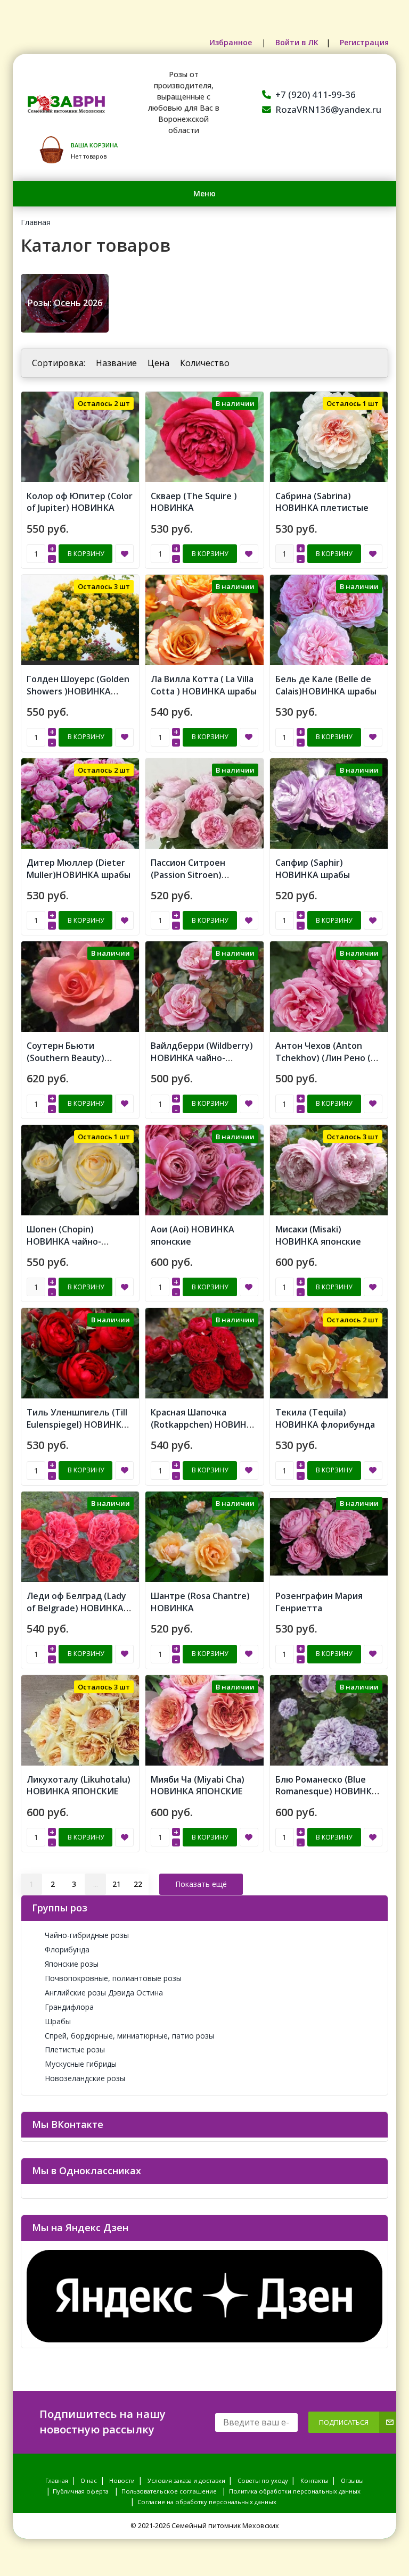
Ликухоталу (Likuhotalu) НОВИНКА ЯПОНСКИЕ (79, 1786)
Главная (36, 222)
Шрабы (58, 2021)
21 (117, 1884)
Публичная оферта (81, 2491)
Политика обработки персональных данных (295, 2491)
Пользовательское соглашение (169, 2491)
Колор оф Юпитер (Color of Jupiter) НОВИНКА (80, 502)
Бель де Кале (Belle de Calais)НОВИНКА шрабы (326, 685)
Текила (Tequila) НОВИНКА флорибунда (325, 1418)
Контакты (314, 2480)
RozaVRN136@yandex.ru (328, 109)
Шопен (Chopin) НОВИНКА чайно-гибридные (64, 1241)
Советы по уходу (263, 2480)
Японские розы (72, 1964)
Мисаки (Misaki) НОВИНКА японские (318, 1235)
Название (116, 363)
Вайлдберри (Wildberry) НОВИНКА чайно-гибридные (202, 1058)
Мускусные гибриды (81, 2064)
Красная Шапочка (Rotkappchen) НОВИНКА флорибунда (204, 1424)
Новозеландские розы (85, 2078)
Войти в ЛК (297, 42)
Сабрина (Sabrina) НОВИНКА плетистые (322, 502)
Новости (122, 2480)
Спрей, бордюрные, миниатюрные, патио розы (129, 2036)
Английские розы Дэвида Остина (104, 1993)
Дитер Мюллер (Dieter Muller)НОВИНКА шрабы (79, 869)
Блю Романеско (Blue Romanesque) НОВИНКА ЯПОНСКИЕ (326, 1792)
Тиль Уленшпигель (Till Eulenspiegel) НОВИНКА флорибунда (77, 1424)
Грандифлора (69, 2007)
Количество (205, 363)
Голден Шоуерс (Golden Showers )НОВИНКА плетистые (78, 691)
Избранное (232, 42)
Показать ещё (201, 1884)
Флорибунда (67, 1949)
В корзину (86, 554)
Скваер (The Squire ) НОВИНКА (194, 502)
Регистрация (364, 42)
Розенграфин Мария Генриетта (319, 1602)
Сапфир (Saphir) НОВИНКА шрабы (313, 869)
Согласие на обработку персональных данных (207, 2502)
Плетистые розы (75, 2049)
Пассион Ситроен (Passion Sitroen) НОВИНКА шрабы (188, 875)
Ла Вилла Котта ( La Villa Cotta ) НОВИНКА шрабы (204, 685)
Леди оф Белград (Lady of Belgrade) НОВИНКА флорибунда (76, 1608)
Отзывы (352, 2480)
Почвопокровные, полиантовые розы (113, 1978)
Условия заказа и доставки (186, 2480)
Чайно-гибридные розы (87, 1935)
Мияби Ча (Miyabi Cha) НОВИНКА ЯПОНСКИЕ (198, 1786)
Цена (158, 363)
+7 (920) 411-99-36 (316, 94)
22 (138, 1884)
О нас (89, 2480)
